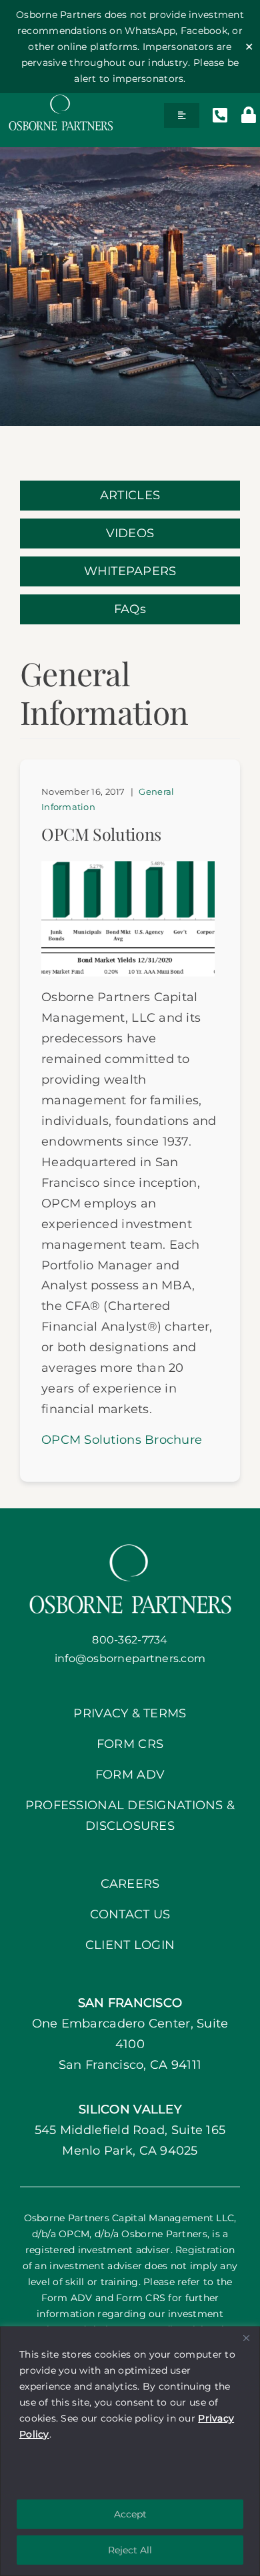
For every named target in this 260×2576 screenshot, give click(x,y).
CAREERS (130, 1884)
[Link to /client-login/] (249, 115)
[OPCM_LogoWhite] (61, 99)
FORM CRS (130, 1744)
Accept (130, 2514)
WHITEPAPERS (130, 571)
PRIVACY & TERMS (130, 1713)
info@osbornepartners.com (130, 1658)
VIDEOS (130, 533)
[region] (130, 2451)
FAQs (130, 609)
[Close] (246, 2338)
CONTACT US (130, 1914)
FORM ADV (130, 1775)
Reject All (130, 2550)
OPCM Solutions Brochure (122, 1440)
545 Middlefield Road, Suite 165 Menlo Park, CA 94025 (130, 2130)
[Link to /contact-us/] (220, 115)
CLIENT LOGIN (130, 1945)
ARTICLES (130, 495)
